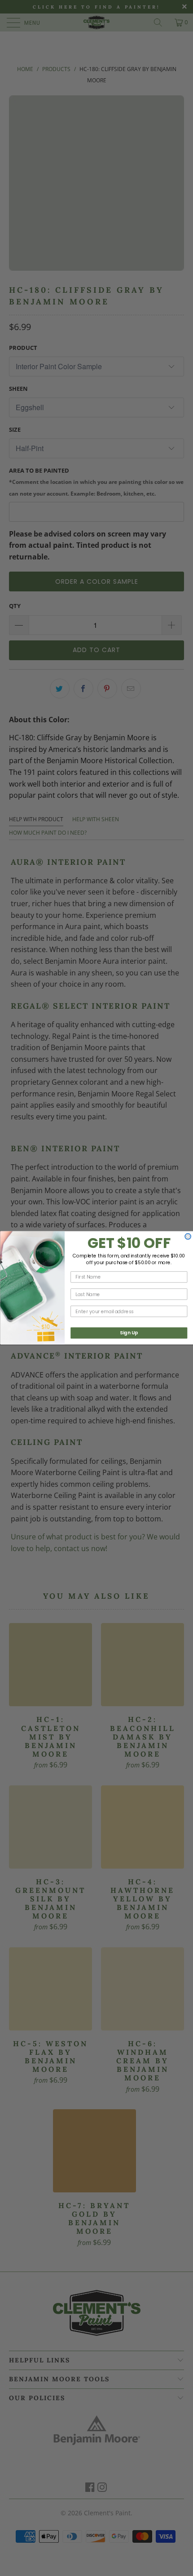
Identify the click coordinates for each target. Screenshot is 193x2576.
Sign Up (129, 1333)
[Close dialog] (188, 1237)
